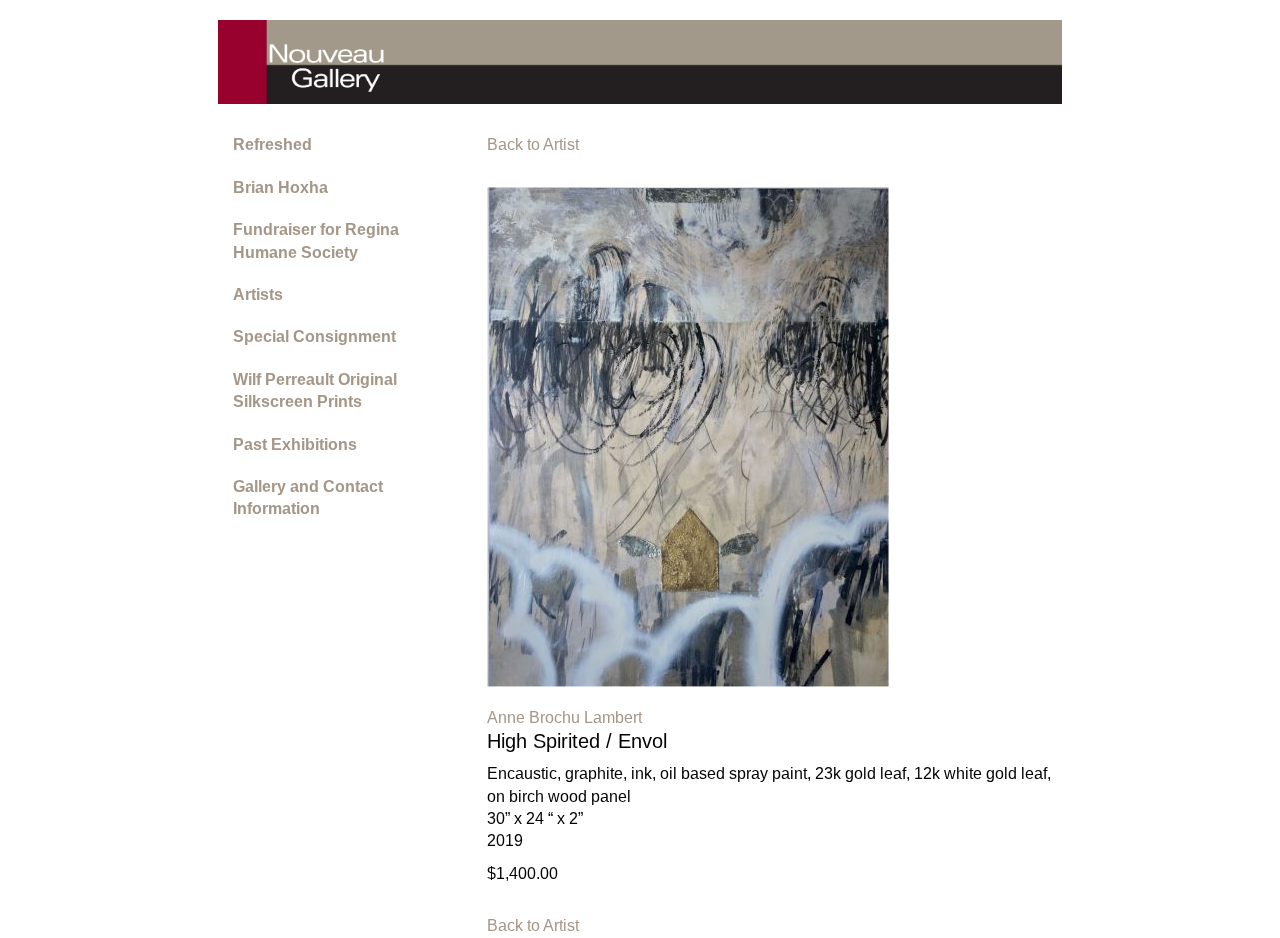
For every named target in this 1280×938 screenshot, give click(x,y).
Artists (258, 294)
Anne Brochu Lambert (564, 717)
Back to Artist (533, 144)
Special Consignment (314, 336)
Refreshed (272, 144)
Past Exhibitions (295, 444)
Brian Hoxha (280, 187)
